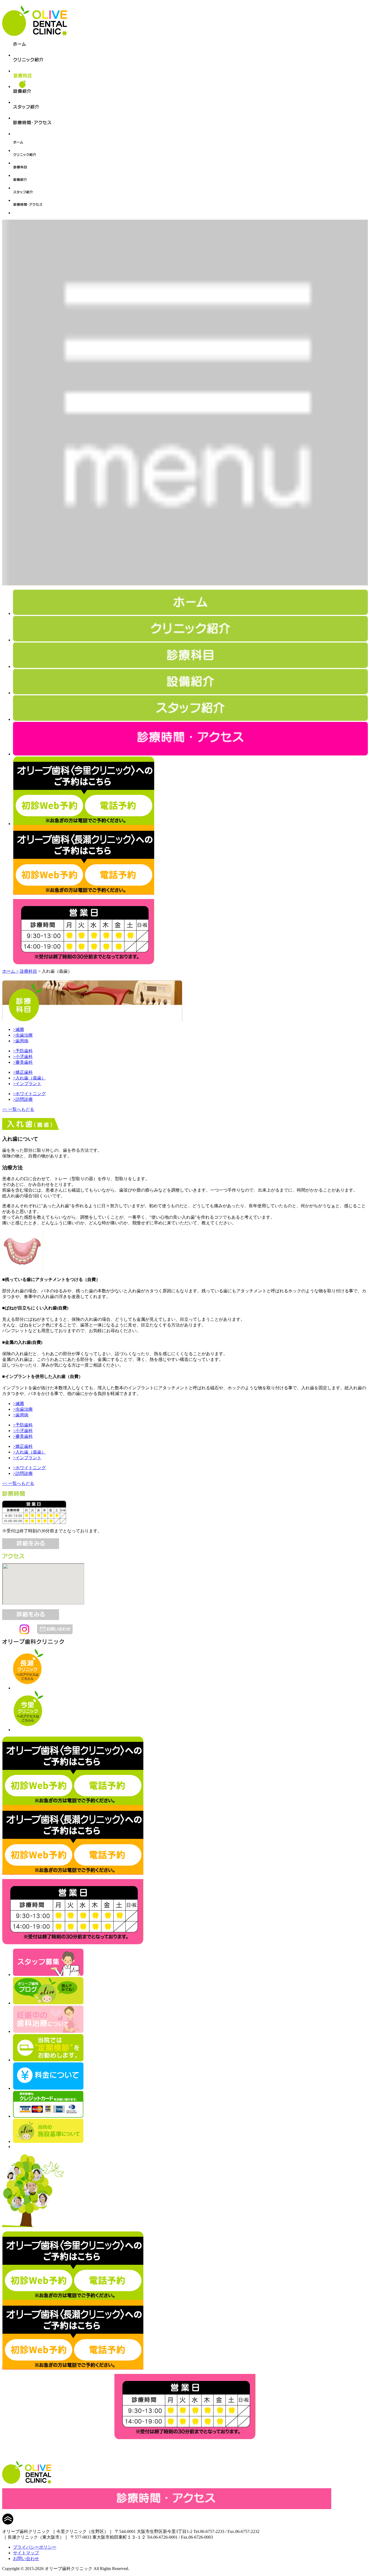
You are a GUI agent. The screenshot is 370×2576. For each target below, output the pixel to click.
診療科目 (28, 971)
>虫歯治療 (23, 1035)
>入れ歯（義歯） (29, 1078)
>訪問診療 (23, 1099)
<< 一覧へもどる (18, 1109)
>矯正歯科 (23, 1072)
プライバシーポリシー (35, 2547)
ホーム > (10, 971)
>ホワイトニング (29, 1094)
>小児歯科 (23, 1057)
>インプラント (27, 1084)
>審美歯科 (23, 1062)
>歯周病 (21, 1041)
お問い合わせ (26, 2559)
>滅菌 (19, 1029)
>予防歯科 (23, 1051)
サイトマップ (26, 2553)
